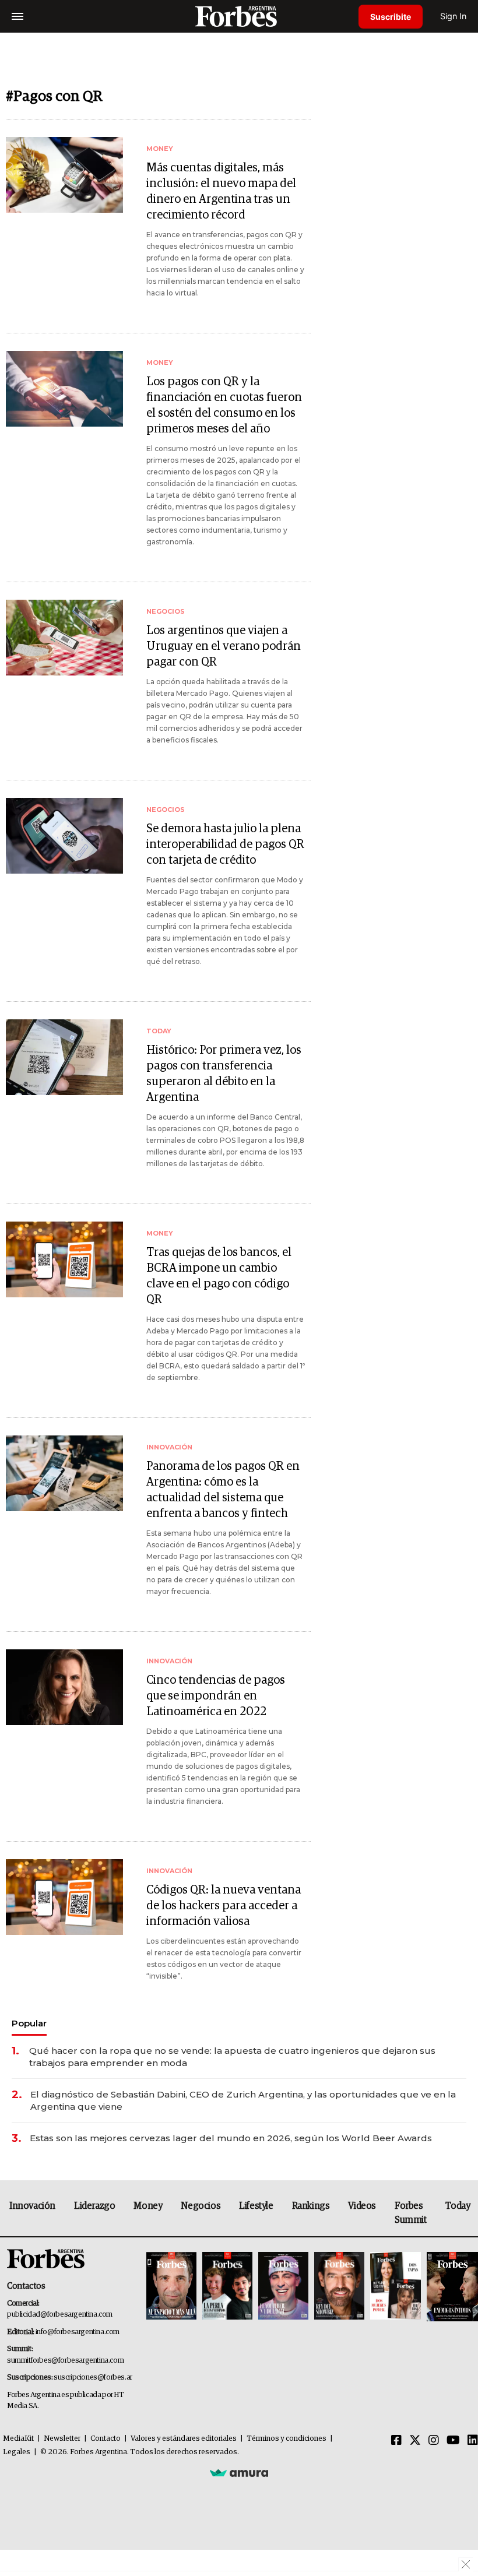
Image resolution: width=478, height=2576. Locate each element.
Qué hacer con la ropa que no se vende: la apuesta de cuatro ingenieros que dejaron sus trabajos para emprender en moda (232, 2057)
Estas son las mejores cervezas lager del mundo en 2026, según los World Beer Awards (231, 2138)
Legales (17, 2452)
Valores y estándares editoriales (184, 2439)
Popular (29, 2023)
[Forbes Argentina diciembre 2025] (339, 2287)
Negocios (201, 2206)
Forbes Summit (411, 2213)
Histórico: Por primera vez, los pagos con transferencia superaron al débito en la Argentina (224, 1074)
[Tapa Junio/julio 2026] (171, 2287)
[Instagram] (434, 2441)
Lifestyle (256, 2206)
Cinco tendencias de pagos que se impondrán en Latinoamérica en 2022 (216, 1696)
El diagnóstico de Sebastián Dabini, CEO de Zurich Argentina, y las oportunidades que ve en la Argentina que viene (243, 2100)
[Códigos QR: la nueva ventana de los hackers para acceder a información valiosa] (64, 1897)
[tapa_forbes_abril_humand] (227, 2287)
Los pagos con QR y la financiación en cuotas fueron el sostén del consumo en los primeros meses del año (224, 405)
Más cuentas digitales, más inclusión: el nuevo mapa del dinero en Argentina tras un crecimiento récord (221, 191)
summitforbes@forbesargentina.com (65, 2361)
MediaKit (18, 2439)
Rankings (311, 2206)
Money (148, 2206)
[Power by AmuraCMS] (239, 2473)
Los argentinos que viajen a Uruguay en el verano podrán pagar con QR (224, 646)
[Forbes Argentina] (239, 16)
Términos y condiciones (287, 2439)
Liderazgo (94, 2206)
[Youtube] (453, 2441)
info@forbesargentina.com (78, 2332)
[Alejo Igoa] (283, 2287)
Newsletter (62, 2439)
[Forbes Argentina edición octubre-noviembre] (395, 2287)
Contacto (106, 2439)
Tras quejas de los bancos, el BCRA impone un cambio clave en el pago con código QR (219, 1276)
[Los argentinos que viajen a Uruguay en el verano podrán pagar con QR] (64, 638)
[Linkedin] (473, 2441)
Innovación (32, 2206)
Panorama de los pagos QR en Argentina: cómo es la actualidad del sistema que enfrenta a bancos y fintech (223, 1490)
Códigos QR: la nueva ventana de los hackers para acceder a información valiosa (224, 1906)
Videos (362, 2206)
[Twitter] (415, 2441)
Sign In (453, 16)
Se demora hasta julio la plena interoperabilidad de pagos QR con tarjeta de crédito (225, 844)
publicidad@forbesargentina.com (60, 2315)
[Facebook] (396, 2441)
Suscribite (391, 17)
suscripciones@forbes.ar (93, 2378)
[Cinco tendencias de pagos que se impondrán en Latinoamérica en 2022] (64, 1687)
